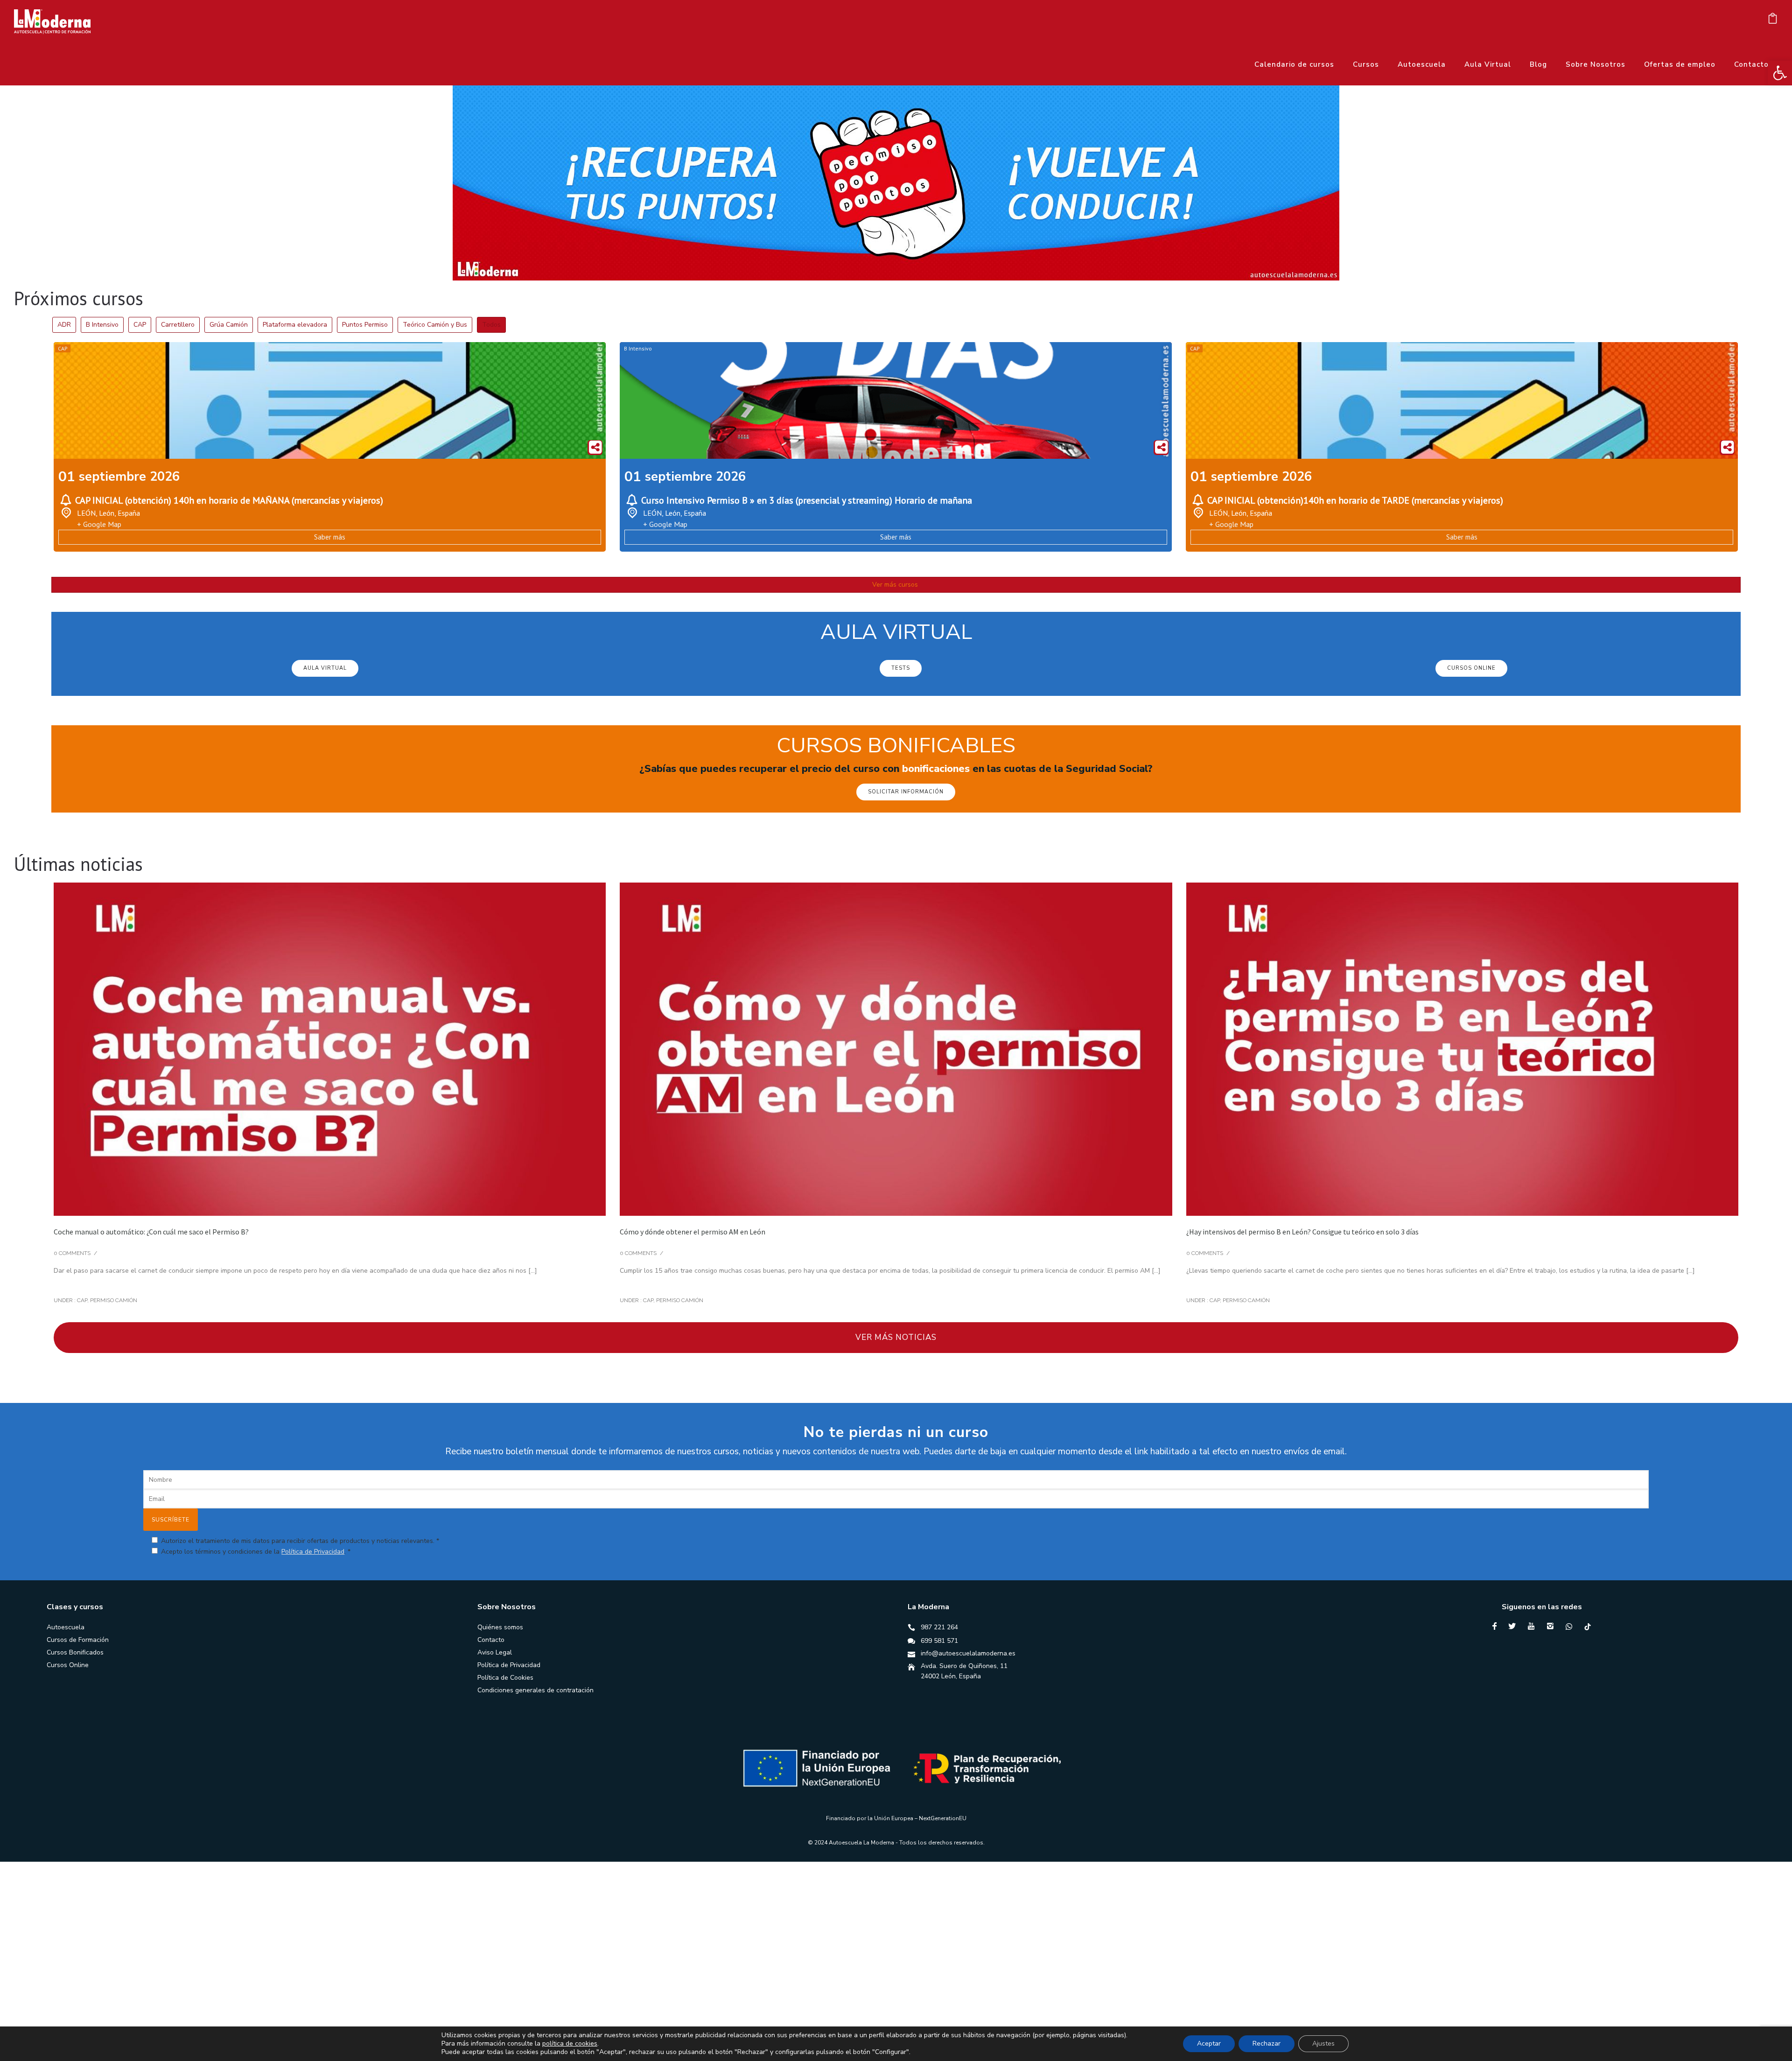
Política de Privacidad (313, 1552)
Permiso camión (114, 1300)
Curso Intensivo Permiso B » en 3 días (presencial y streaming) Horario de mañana (807, 500)
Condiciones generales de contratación (535, 1690)
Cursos (1366, 64)
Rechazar (1267, 2043)
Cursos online (1471, 668)
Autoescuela (1422, 64)
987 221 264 (939, 1627)
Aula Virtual (1488, 64)
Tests (901, 668)
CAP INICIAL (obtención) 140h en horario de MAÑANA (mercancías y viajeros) (229, 500)
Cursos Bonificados (75, 1652)
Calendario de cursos (1294, 64)
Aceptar (1209, 2043)
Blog (1538, 64)
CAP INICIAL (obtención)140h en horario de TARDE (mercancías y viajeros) (1355, 500)
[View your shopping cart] (1773, 21)
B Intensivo (638, 348)
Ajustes (1323, 2043)
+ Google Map (99, 524)
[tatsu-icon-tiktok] (1588, 1626)
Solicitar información (906, 792)
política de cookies (570, 2043)
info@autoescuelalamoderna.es (968, 1653)
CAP (63, 348)
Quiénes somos (500, 1627)
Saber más (330, 537)
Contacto (1751, 64)
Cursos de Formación (78, 1640)
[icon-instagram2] (1553, 1626)
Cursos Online (68, 1665)
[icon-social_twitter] (1514, 1626)
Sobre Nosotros (1596, 64)
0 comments (72, 1253)
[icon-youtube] (1533, 1626)
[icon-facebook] (1497, 1626)
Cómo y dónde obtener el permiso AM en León (693, 1232)
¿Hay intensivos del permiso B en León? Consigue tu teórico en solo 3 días (1302, 1232)
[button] (1780, 73)
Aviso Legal (495, 1652)
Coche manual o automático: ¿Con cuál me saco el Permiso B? (151, 1232)
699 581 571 (939, 1641)
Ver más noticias (896, 1337)
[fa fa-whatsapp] (1571, 1626)
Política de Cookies (505, 1678)
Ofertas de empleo (1680, 64)
